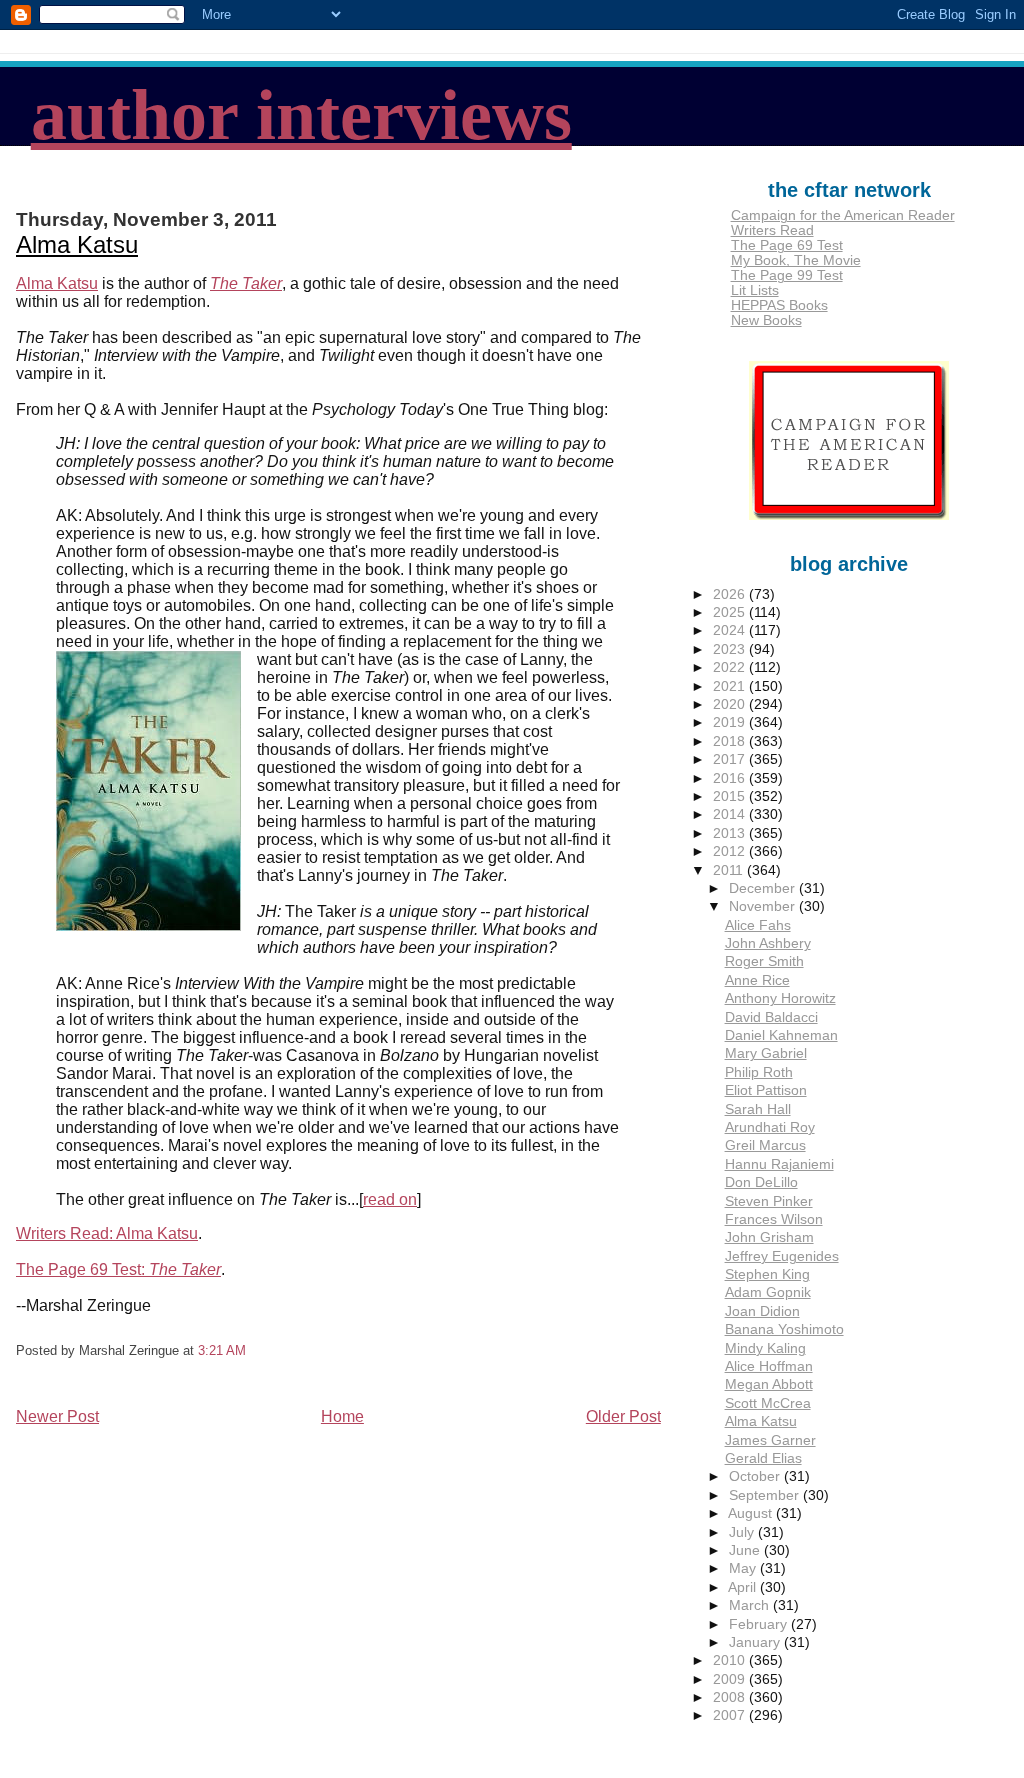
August (752, 1513)
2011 (730, 870)
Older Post (623, 1416)
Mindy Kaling (765, 1348)
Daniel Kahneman (781, 1035)
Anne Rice (757, 980)
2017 (731, 759)
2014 (731, 814)
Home (342, 1416)
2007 (731, 1715)
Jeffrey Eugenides (782, 1256)
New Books (766, 320)
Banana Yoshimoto (784, 1329)
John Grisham (769, 1237)
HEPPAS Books (779, 305)
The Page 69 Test (787, 245)
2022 (731, 667)
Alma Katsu (77, 244)
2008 (731, 1697)
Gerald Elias (763, 1458)
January (756, 1642)
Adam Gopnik (768, 1292)
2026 (731, 594)
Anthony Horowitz (780, 998)
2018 (731, 741)
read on (390, 1199)
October (756, 1476)
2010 (731, 1660)
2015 (731, 796)
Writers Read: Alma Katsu (107, 1233)
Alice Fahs (758, 925)
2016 (731, 778)
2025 (731, 612)
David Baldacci (771, 1017)
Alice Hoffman (769, 1366)
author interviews (301, 115)
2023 (731, 649)
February (760, 1624)
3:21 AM (222, 1350)
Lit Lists (755, 290)
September (766, 1495)
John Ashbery (768, 943)
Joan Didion (762, 1311)
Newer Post (57, 1416)
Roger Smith (764, 961)
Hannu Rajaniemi (779, 1164)
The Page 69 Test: (118, 1269)
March (751, 1605)
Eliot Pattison (766, 1090)
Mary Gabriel (766, 1053)
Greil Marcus (765, 1145)
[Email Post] (252, 1350)
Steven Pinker (769, 1201)
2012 (731, 851)
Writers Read (772, 230)
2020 (731, 704)
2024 (731, 630)
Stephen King (767, 1274)
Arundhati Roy (770, 1127)
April (744, 1587)
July (743, 1532)
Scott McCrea (768, 1403)
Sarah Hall (758, 1109)
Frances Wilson (774, 1219)
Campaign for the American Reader (843, 215)
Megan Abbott (769, 1384)
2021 (731, 686)
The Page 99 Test (787, 275)
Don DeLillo (761, 1182)
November (764, 906)
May (744, 1568)
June (746, 1550)
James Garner (770, 1440)
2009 (731, 1679)
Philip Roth (759, 1072)
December (764, 888)
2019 (731, 722)
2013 (731, 833)
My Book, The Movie (796, 260)
